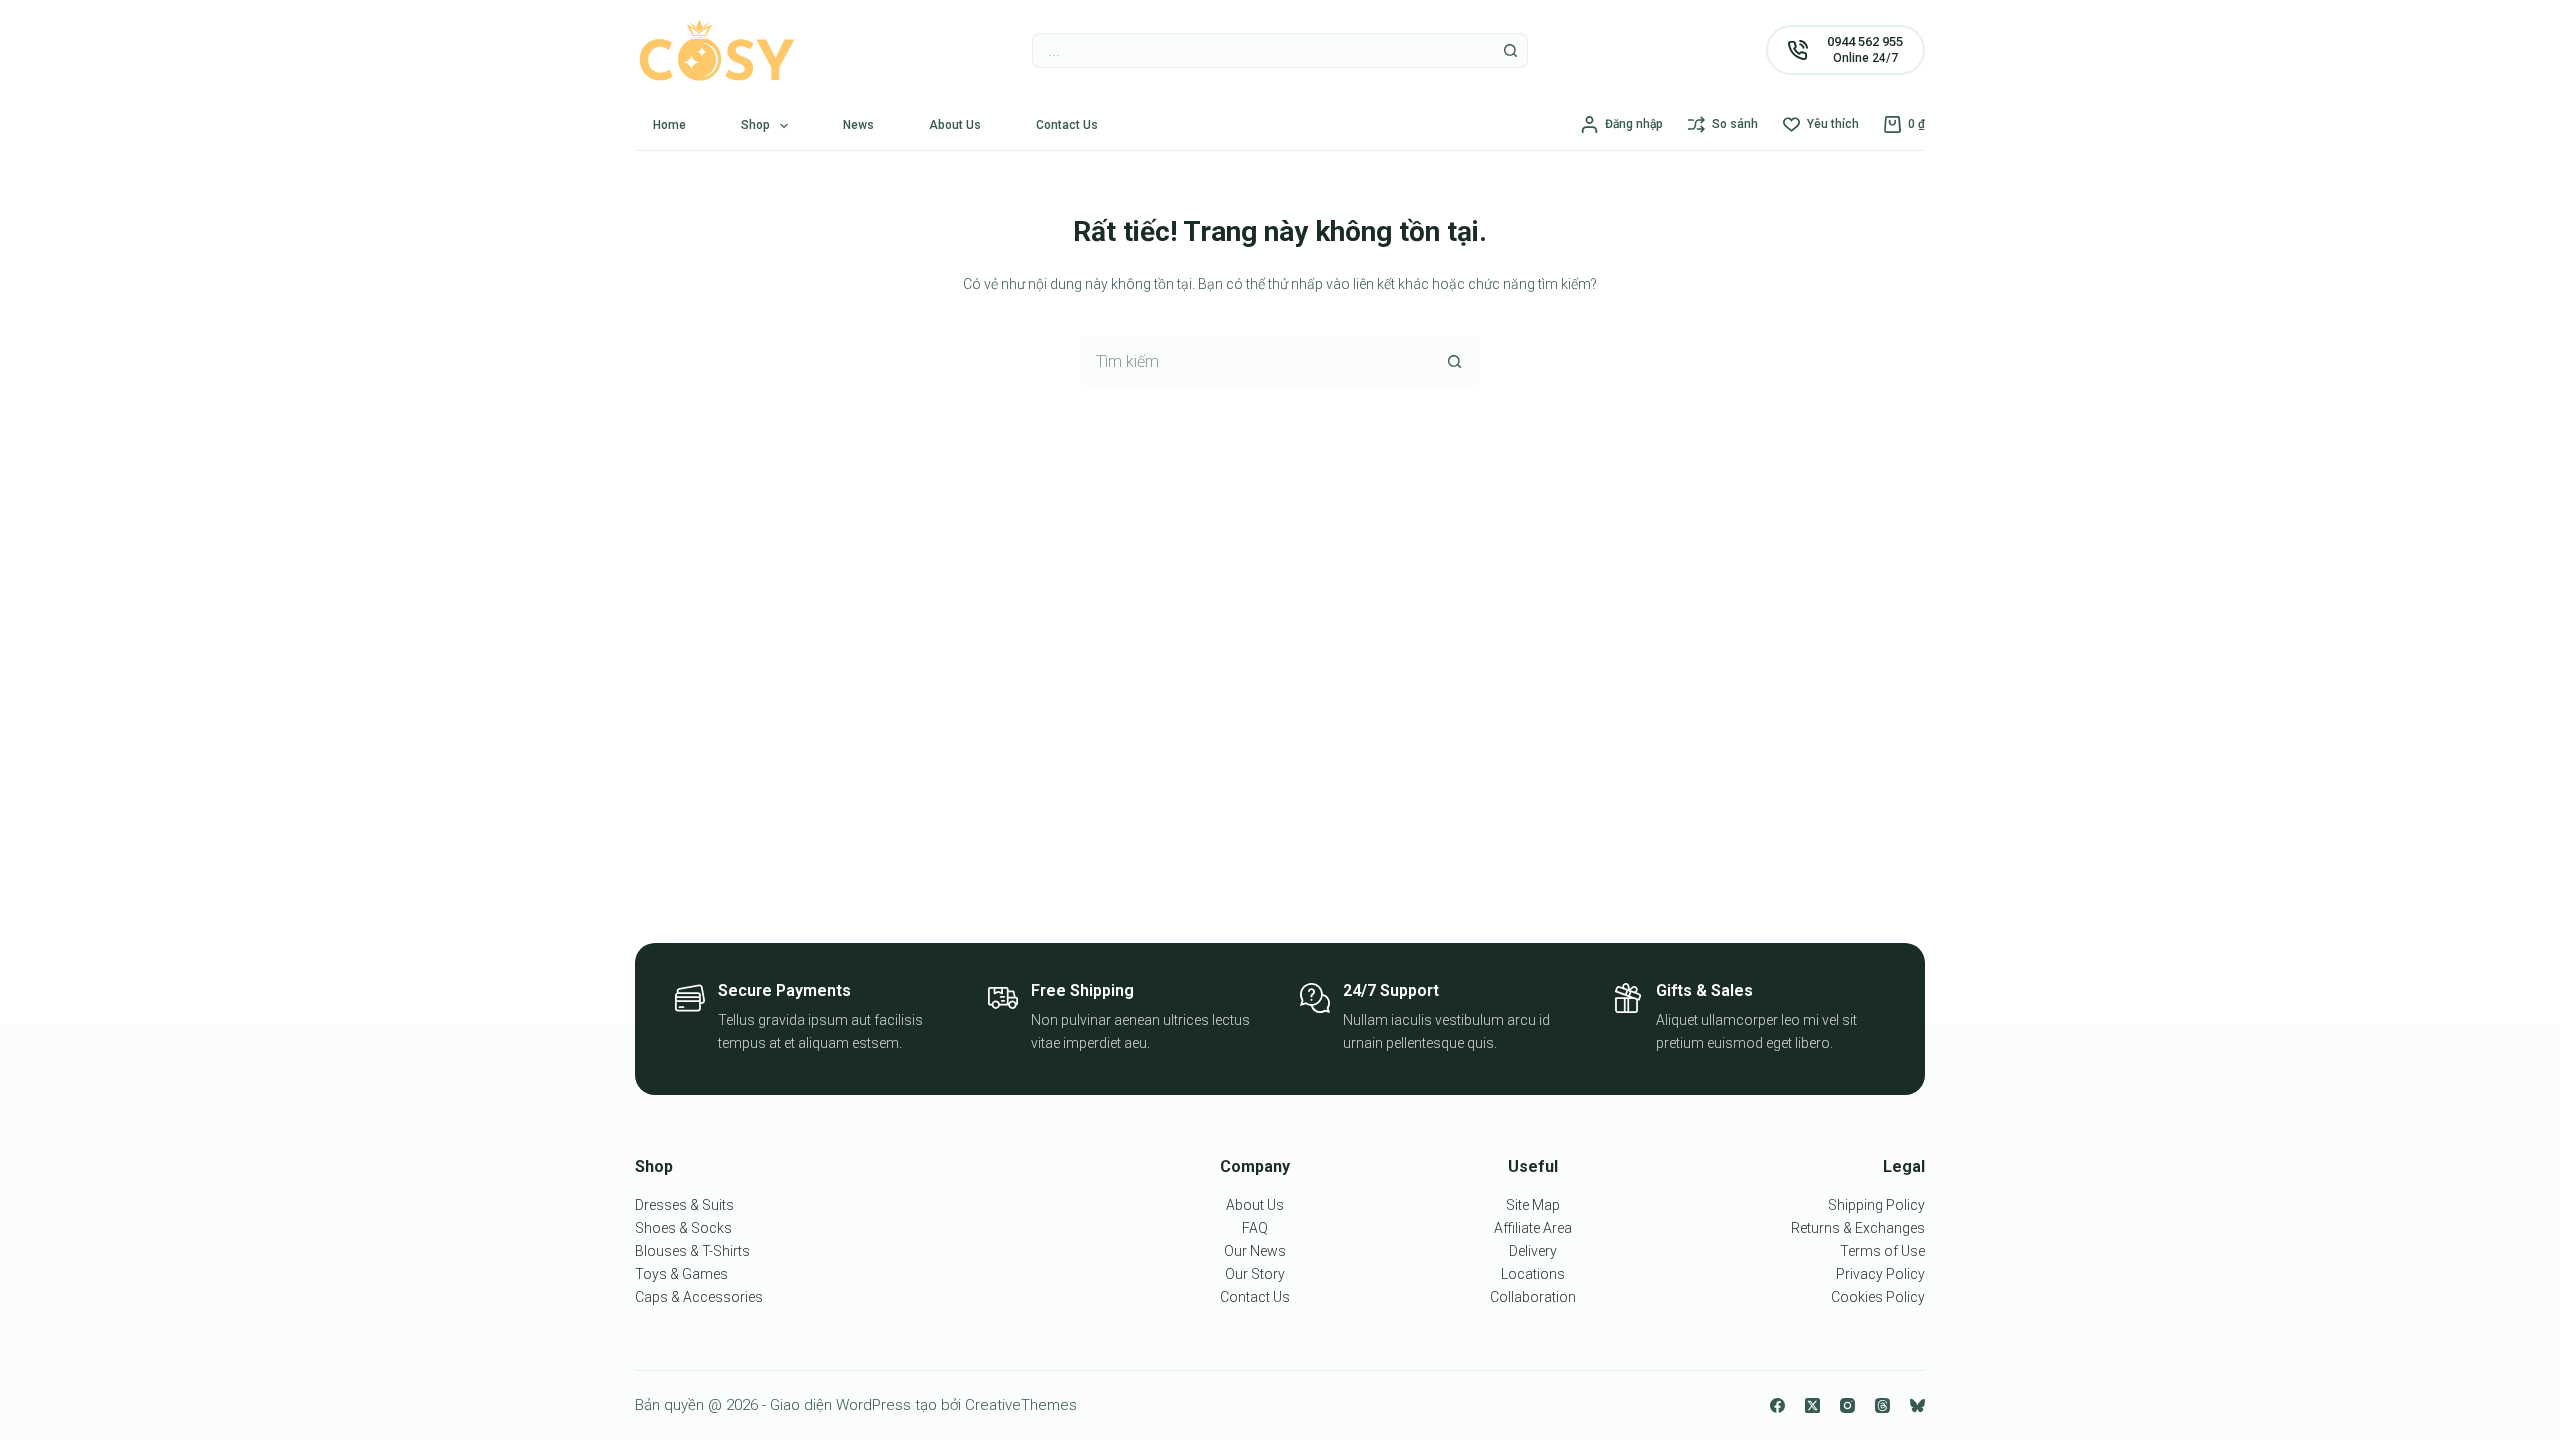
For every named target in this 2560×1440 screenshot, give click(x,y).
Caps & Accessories (699, 1297)
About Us (955, 125)
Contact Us (1067, 125)
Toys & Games (681, 1274)
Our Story (1255, 1274)
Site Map (1533, 1205)
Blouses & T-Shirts (692, 1251)
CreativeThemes (1021, 1405)
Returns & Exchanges (1858, 1228)
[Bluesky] (1917, 1405)
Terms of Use (1882, 1251)
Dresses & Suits (684, 1205)
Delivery (1533, 1251)
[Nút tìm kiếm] (1510, 50)
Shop (755, 125)
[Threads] (1882, 1405)
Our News (1255, 1251)
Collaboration (1533, 1297)
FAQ (1255, 1228)
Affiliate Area (1533, 1228)
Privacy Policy (1880, 1274)
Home (669, 125)
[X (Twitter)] (1812, 1405)
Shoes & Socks (683, 1228)
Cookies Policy (1878, 1297)
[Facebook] (1777, 1405)
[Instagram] (1847, 1405)
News (858, 125)
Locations (1533, 1274)
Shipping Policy (1876, 1205)
